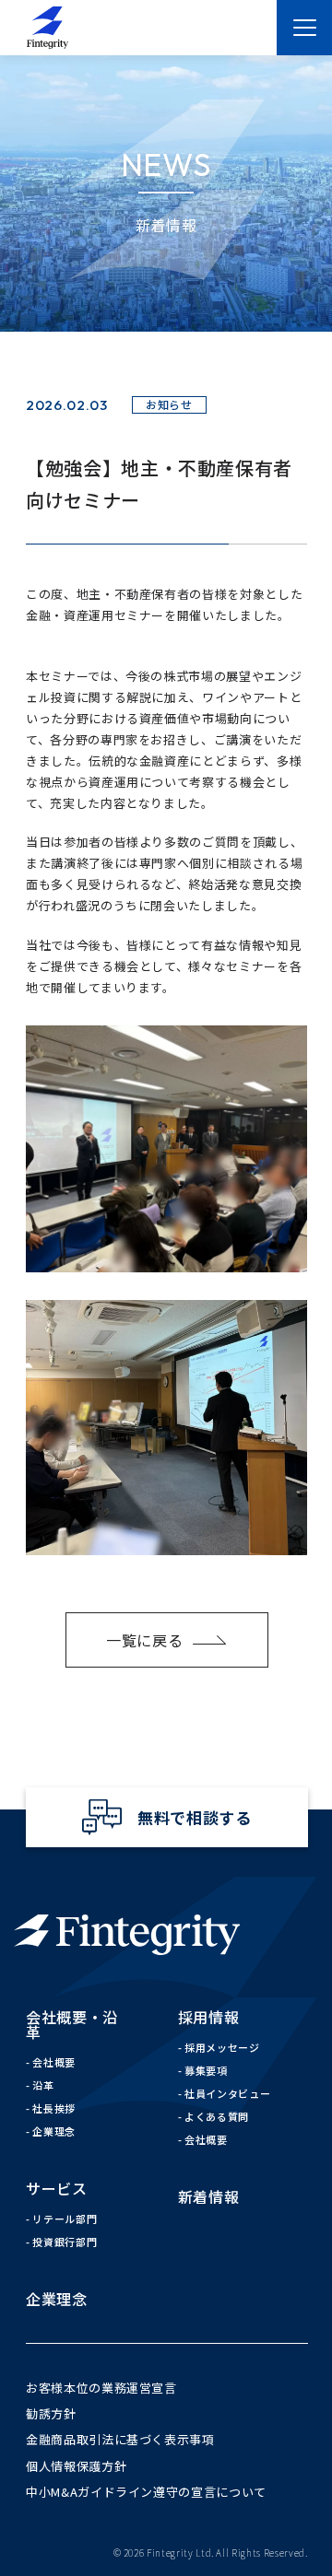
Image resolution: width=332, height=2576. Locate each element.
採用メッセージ (222, 2047)
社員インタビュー (227, 2093)
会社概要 (54, 2062)
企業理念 (54, 2131)
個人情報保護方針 (76, 2466)
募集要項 (206, 2070)
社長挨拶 (54, 2108)
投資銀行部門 (65, 2242)
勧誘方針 (51, 2413)
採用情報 (209, 2017)
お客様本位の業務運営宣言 (101, 2388)
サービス (57, 2188)
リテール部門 (65, 2219)
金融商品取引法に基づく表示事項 (120, 2439)
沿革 (43, 2085)
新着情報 (209, 2196)
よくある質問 (217, 2116)
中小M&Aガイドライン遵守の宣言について (146, 2492)
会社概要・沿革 (72, 2024)
